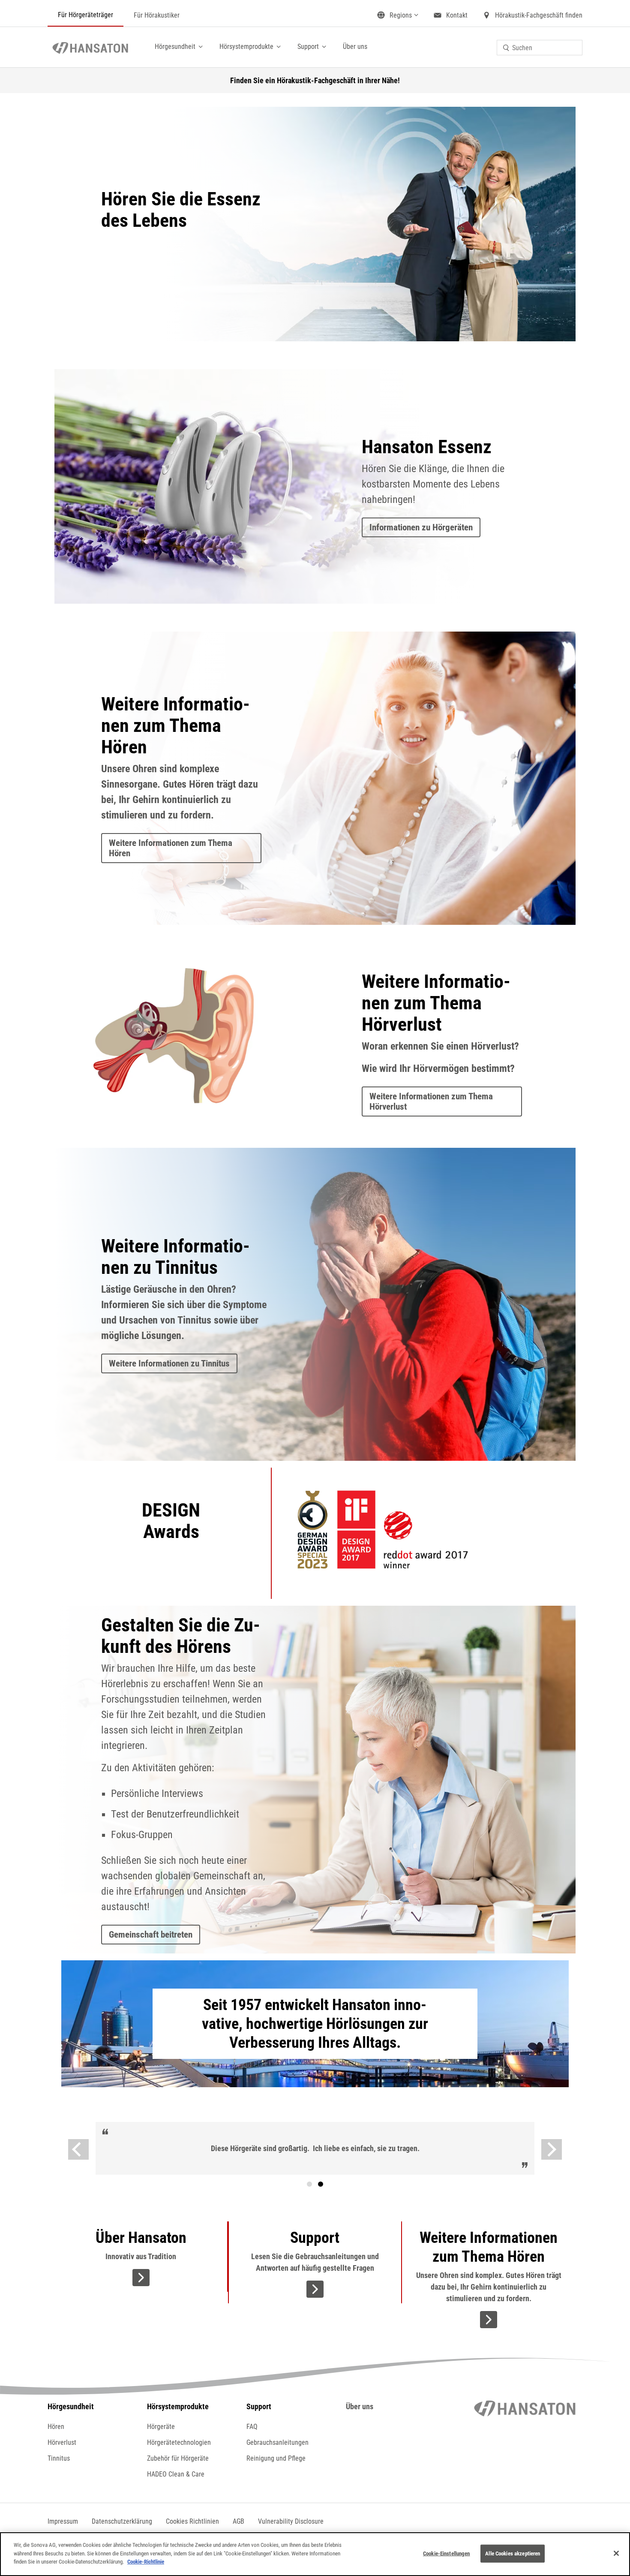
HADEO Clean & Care (176, 2474)
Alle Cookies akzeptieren (513, 2553)
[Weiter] (552, 2149)
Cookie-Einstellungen (447, 2553)
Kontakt (457, 15)
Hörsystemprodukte (246, 47)
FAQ (252, 2427)
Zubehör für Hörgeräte (178, 2458)
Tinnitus (59, 2458)
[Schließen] (616, 2553)
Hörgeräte (161, 2427)
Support (308, 47)
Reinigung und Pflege (276, 2458)
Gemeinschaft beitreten (151, 1935)
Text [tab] (321, 2184)
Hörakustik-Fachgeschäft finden (539, 15)
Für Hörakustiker (157, 15)
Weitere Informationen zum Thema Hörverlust (431, 1101)
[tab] (309, 2184)
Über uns (355, 47)
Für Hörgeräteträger (85, 15)
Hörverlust (62, 2442)
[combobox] (540, 48)
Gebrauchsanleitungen (277, 2442)
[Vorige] (78, 2149)
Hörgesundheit (175, 47)
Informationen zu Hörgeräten (421, 527)
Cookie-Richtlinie (146, 2562)
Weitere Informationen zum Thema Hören (171, 848)
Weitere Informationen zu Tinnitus (169, 1363)
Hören (56, 2427)
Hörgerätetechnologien (179, 2442)
